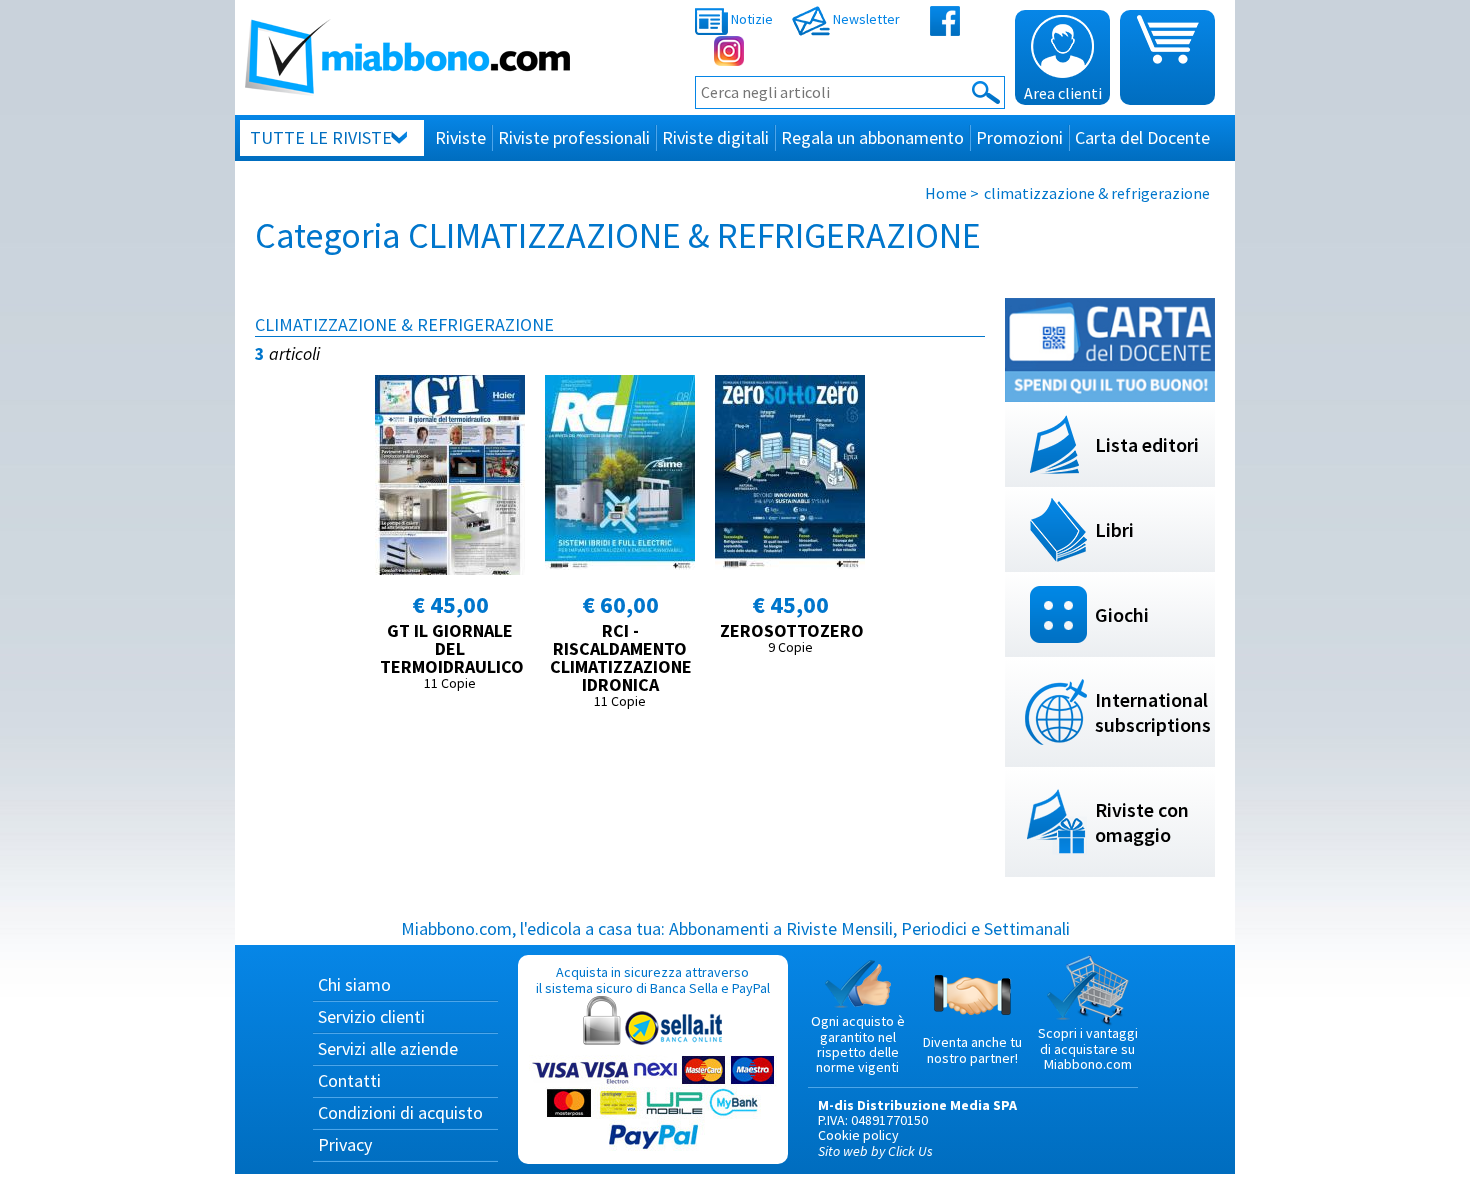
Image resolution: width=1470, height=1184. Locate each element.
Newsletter (865, 19)
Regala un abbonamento (872, 137)
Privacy (345, 1144)
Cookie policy (858, 1135)
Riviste (460, 137)
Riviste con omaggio (1142, 822)
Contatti (349, 1080)
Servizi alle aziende (388, 1048)
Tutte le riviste (321, 137)
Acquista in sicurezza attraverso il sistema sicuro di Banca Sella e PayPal (653, 979)
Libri (1114, 529)
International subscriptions (1153, 712)
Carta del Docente (1142, 137)
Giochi (1122, 614)
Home (946, 193)
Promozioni (1019, 137)
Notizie (750, 19)
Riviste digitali (715, 137)
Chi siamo (354, 984)
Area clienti (1063, 93)
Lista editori (1147, 444)
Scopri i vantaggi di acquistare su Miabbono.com (1088, 1048)
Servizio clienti (371, 1016)
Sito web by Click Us (875, 1151)
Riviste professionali (574, 137)
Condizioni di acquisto (400, 1112)
